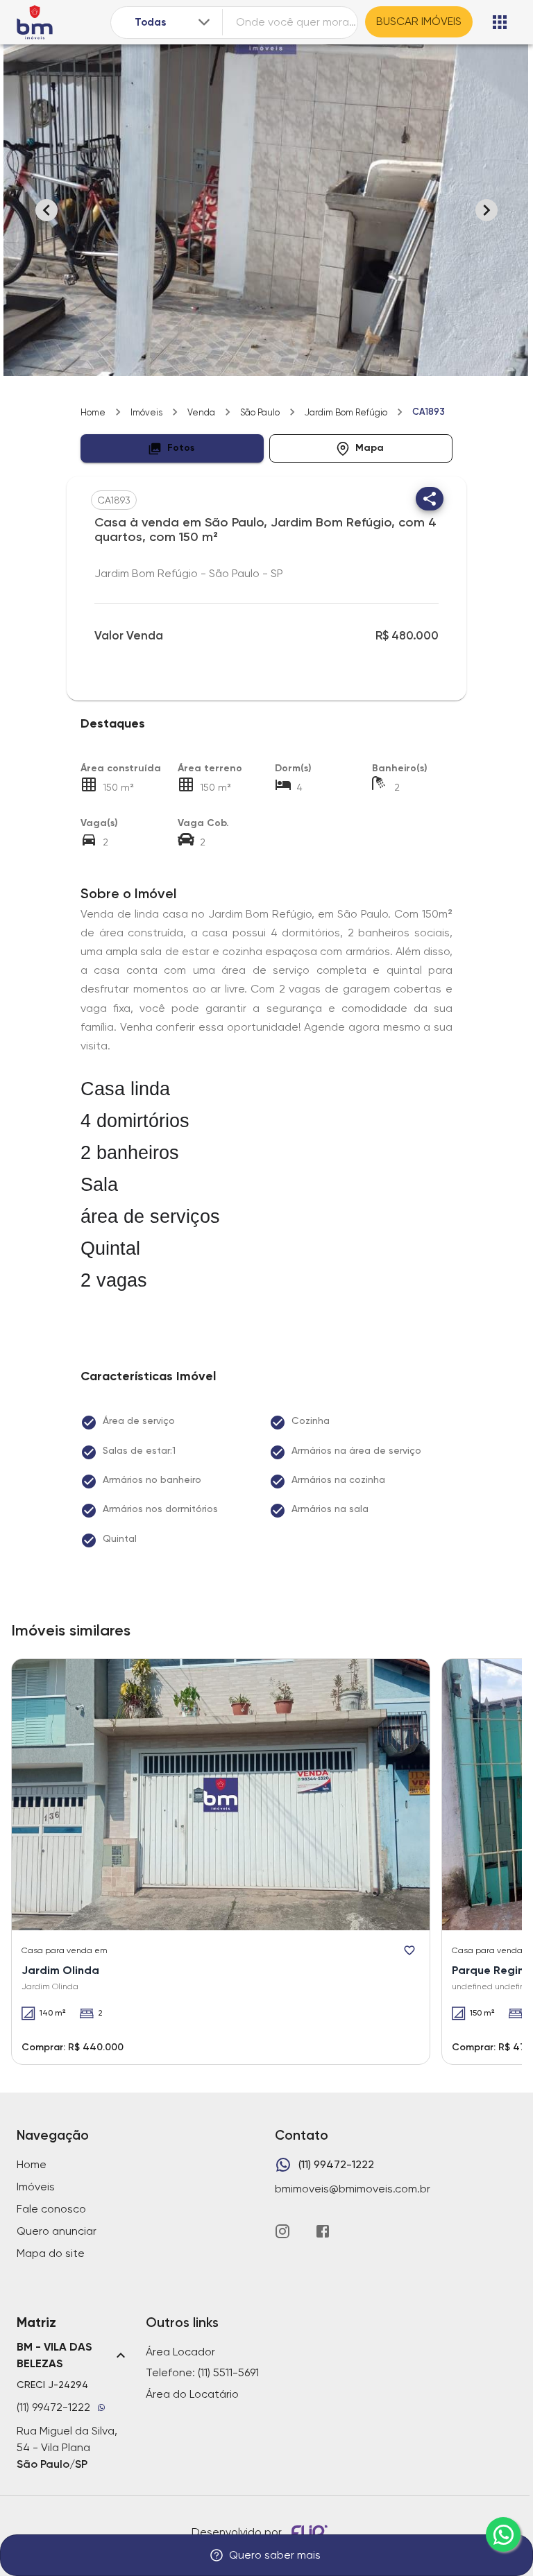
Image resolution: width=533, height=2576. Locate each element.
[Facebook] (323, 2231)
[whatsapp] (503, 2534)
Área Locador (180, 2352)
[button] (172, 448)
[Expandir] (204, 22)
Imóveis (146, 412)
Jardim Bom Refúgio (346, 412)
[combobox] (174, 23)
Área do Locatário (192, 2394)
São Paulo (260, 412)
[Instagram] (282, 2231)
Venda (201, 412)
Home (93, 412)
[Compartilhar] (430, 499)
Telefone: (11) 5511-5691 (202, 2372)
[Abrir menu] (500, 22)
